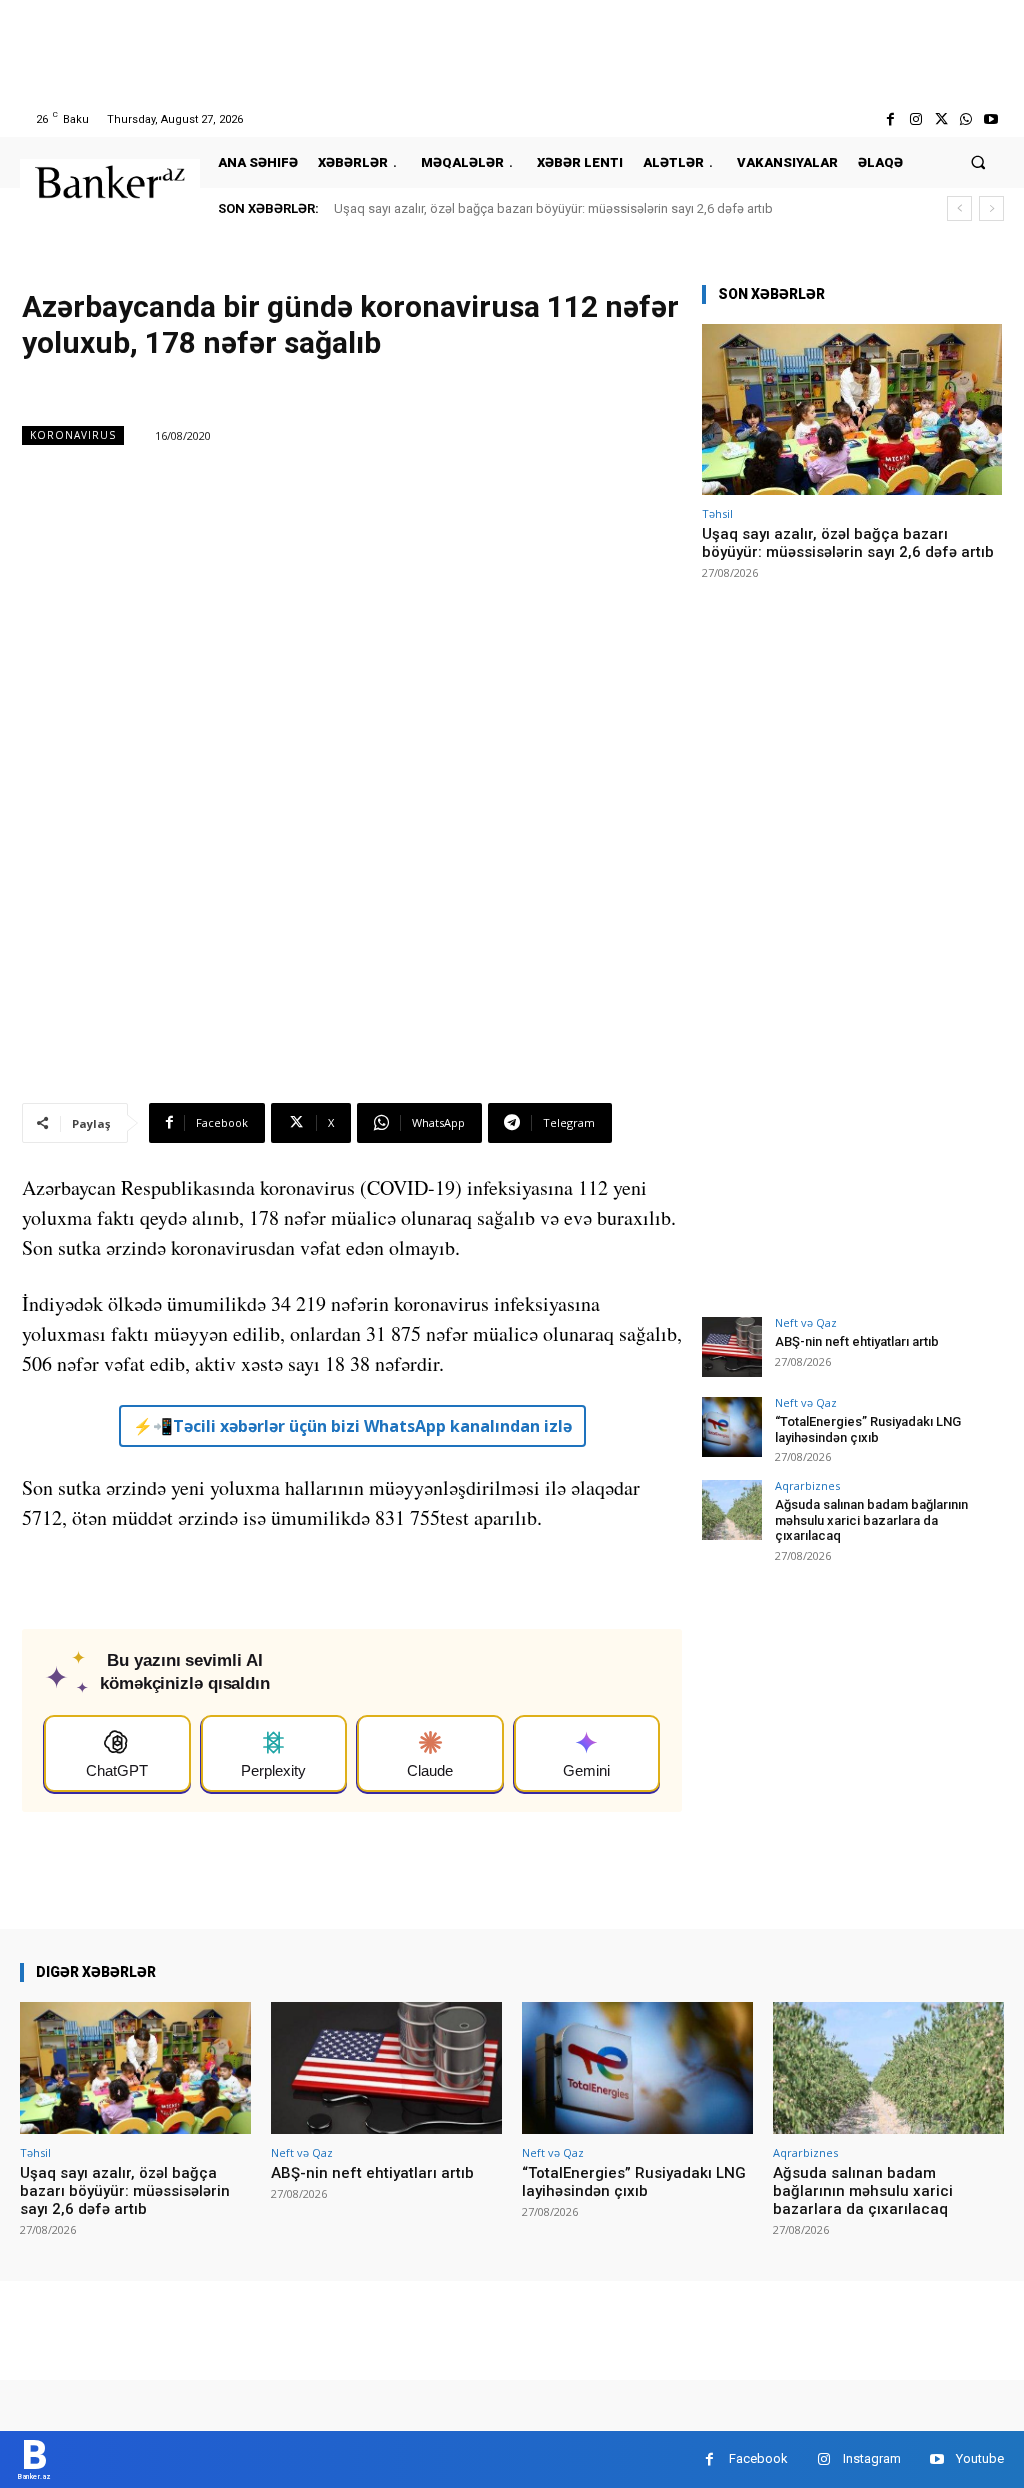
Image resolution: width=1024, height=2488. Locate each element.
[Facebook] (890, 119)
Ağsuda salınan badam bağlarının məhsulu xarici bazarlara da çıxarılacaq (871, 1520)
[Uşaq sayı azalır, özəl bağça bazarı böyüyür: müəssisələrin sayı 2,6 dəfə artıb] (852, 409)
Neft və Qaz (806, 1322)
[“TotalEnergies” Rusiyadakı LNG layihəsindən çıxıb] (732, 1427)
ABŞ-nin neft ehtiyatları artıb (857, 1341)
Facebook (758, 2458)
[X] (940, 119)
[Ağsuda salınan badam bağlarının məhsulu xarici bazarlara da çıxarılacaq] (732, 1510)
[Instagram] (915, 119)
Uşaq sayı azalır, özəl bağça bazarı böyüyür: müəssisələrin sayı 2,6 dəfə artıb (553, 208)
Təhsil (717, 513)
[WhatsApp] (966, 119)
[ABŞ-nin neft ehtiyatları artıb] (732, 1347)
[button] (978, 162)
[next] (991, 208)
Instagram (872, 2458)
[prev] (959, 208)
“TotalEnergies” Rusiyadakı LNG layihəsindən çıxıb (868, 1429)
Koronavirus (73, 435)
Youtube (980, 2458)
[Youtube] (991, 119)
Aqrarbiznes (807, 1485)
